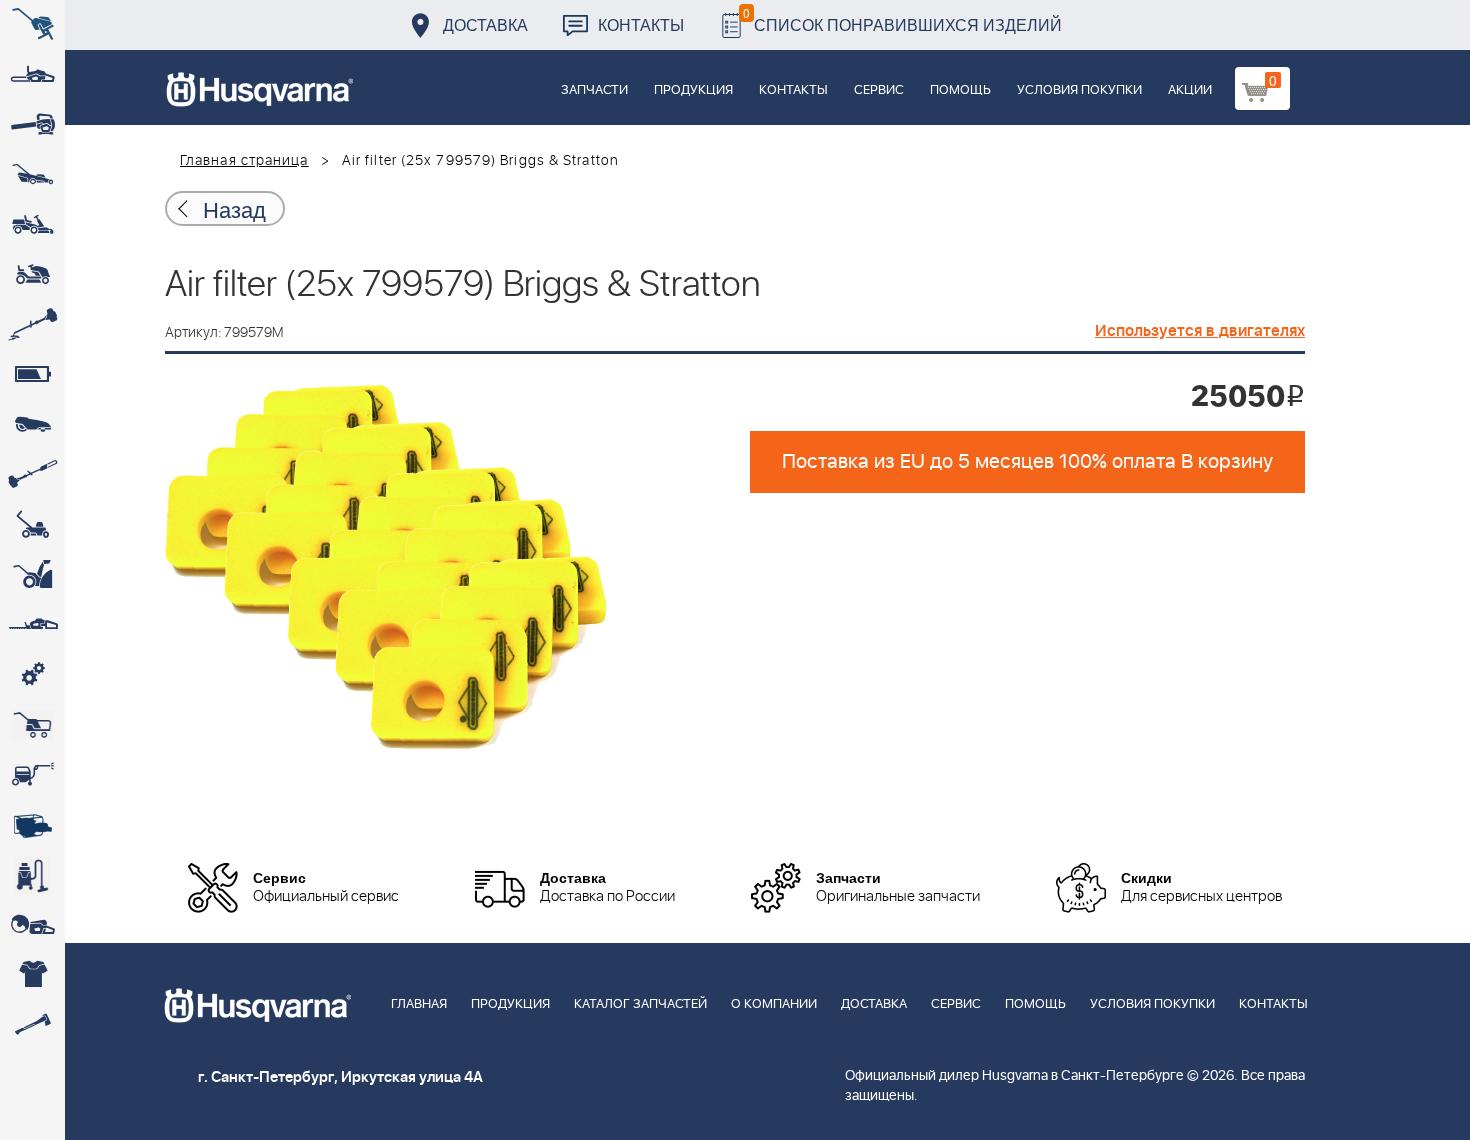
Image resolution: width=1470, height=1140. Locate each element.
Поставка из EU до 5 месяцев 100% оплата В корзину (1027, 462)
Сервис (879, 90)
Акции (1190, 90)
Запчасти (594, 90)
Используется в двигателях (1200, 331)
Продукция (693, 90)
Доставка (485, 24)
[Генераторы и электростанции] (32, 725)
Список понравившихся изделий (902, 19)
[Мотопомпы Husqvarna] (32, 825)
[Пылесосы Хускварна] (32, 875)
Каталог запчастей (640, 1004)
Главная (419, 1004)
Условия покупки (1079, 90)
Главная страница (244, 161)
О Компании (774, 1004)
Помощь (960, 90)
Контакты (641, 24)
